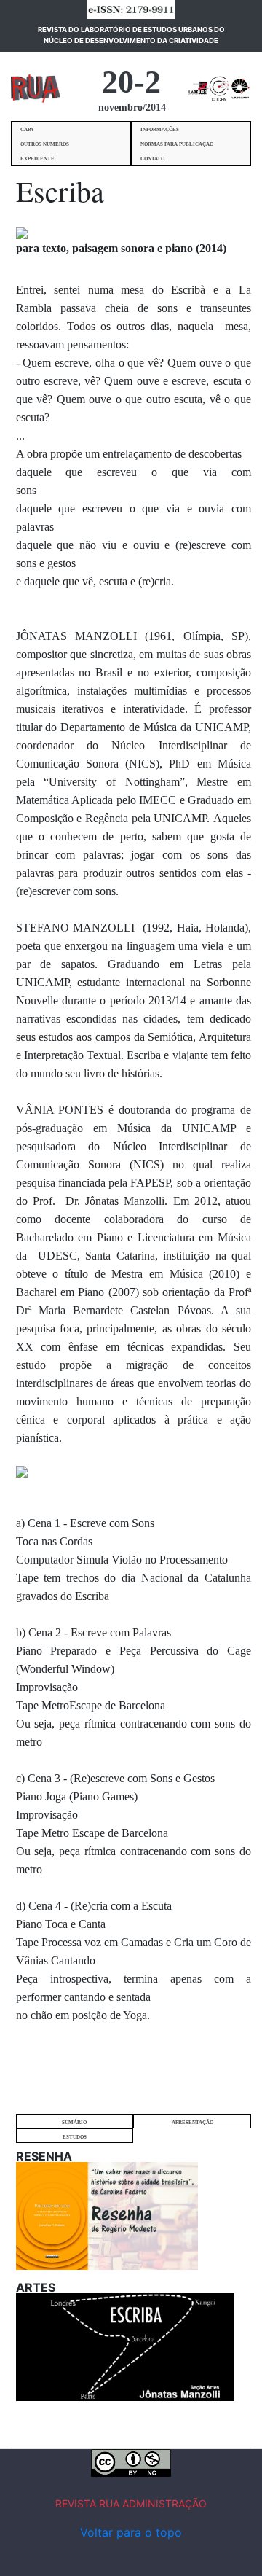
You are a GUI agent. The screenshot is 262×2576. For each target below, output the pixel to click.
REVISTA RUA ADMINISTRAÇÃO (131, 2503)
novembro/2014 (132, 108)
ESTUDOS (75, 2137)
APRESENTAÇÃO (192, 2123)
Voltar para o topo (131, 2532)
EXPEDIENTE (37, 159)
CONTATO (152, 159)
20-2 (131, 82)
